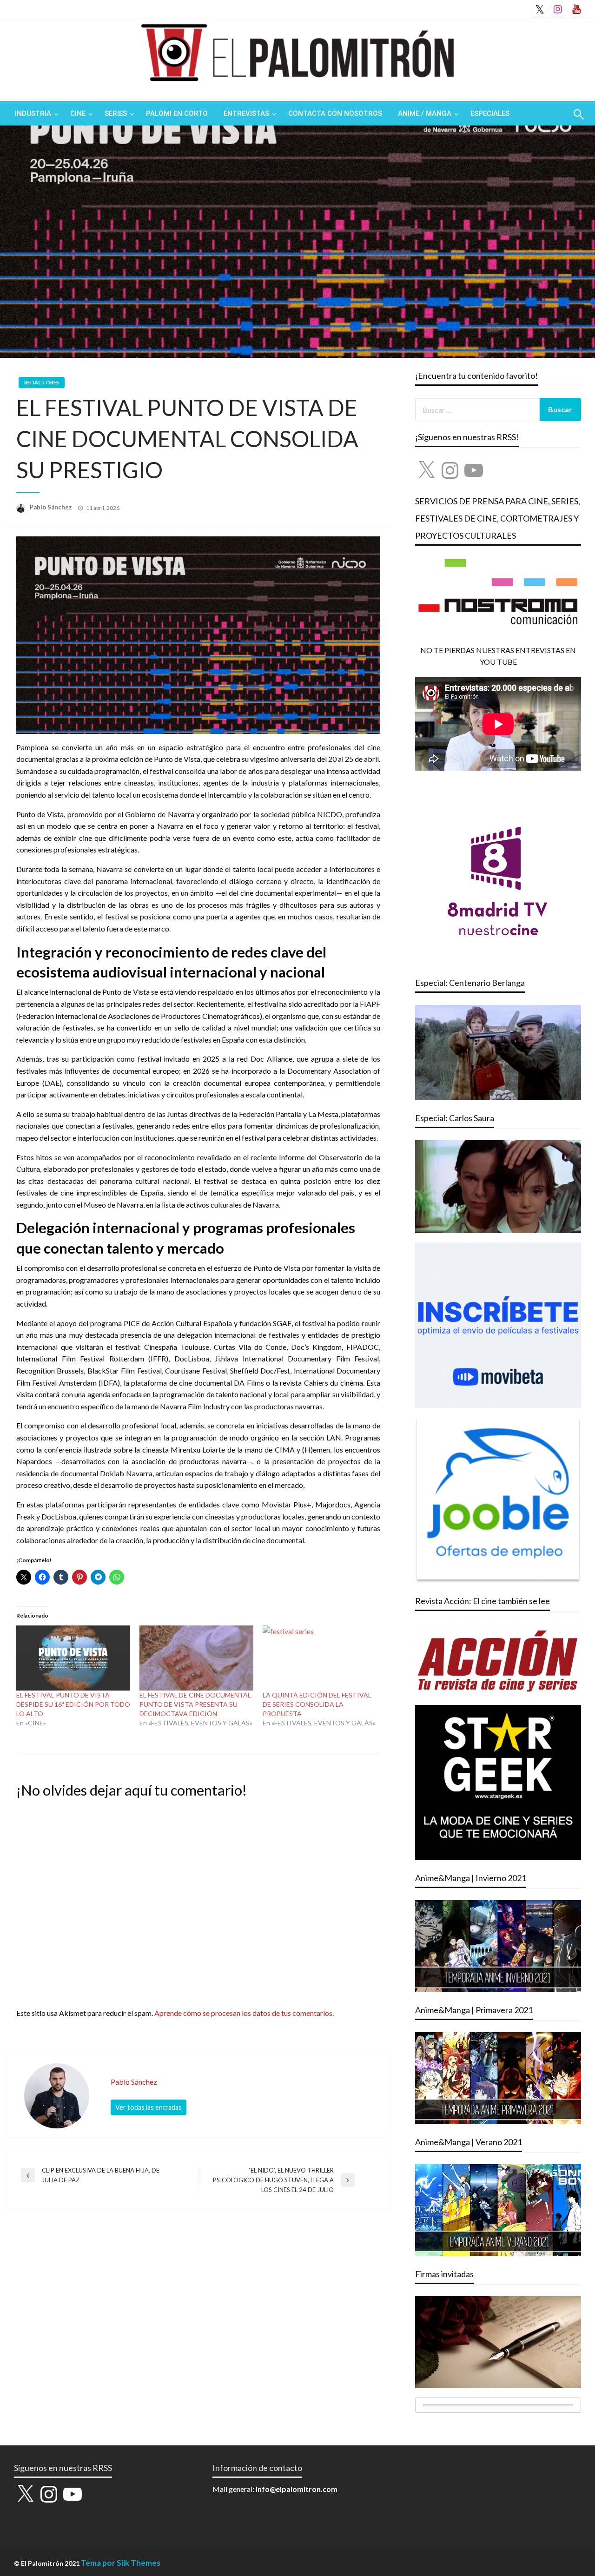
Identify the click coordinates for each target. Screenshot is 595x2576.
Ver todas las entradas (149, 2107)
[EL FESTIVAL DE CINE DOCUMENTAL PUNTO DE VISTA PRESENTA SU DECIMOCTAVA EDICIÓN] (196, 1658)
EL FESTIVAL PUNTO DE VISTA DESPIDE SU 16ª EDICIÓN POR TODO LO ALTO (73, 1704)
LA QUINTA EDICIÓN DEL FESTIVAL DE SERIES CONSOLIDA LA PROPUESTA (317, 1704)
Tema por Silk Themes (121, 2563)
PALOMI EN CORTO (177, 113)
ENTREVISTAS (246, 113)
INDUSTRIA (33, 113)
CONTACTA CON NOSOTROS (335, 113)
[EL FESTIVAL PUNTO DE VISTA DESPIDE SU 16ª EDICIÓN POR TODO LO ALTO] (73, 1658)
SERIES (116, 113)
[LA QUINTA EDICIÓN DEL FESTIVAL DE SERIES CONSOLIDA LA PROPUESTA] (320, 1658)
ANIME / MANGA (425, 113)
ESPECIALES (490, 113)
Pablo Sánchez (52, 507)
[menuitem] (35, 114)
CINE (78, 113)
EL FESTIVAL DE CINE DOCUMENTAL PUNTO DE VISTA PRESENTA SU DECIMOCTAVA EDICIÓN (195, 1704)
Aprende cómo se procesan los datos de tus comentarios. (244, 2013)
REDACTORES (42, 382)
